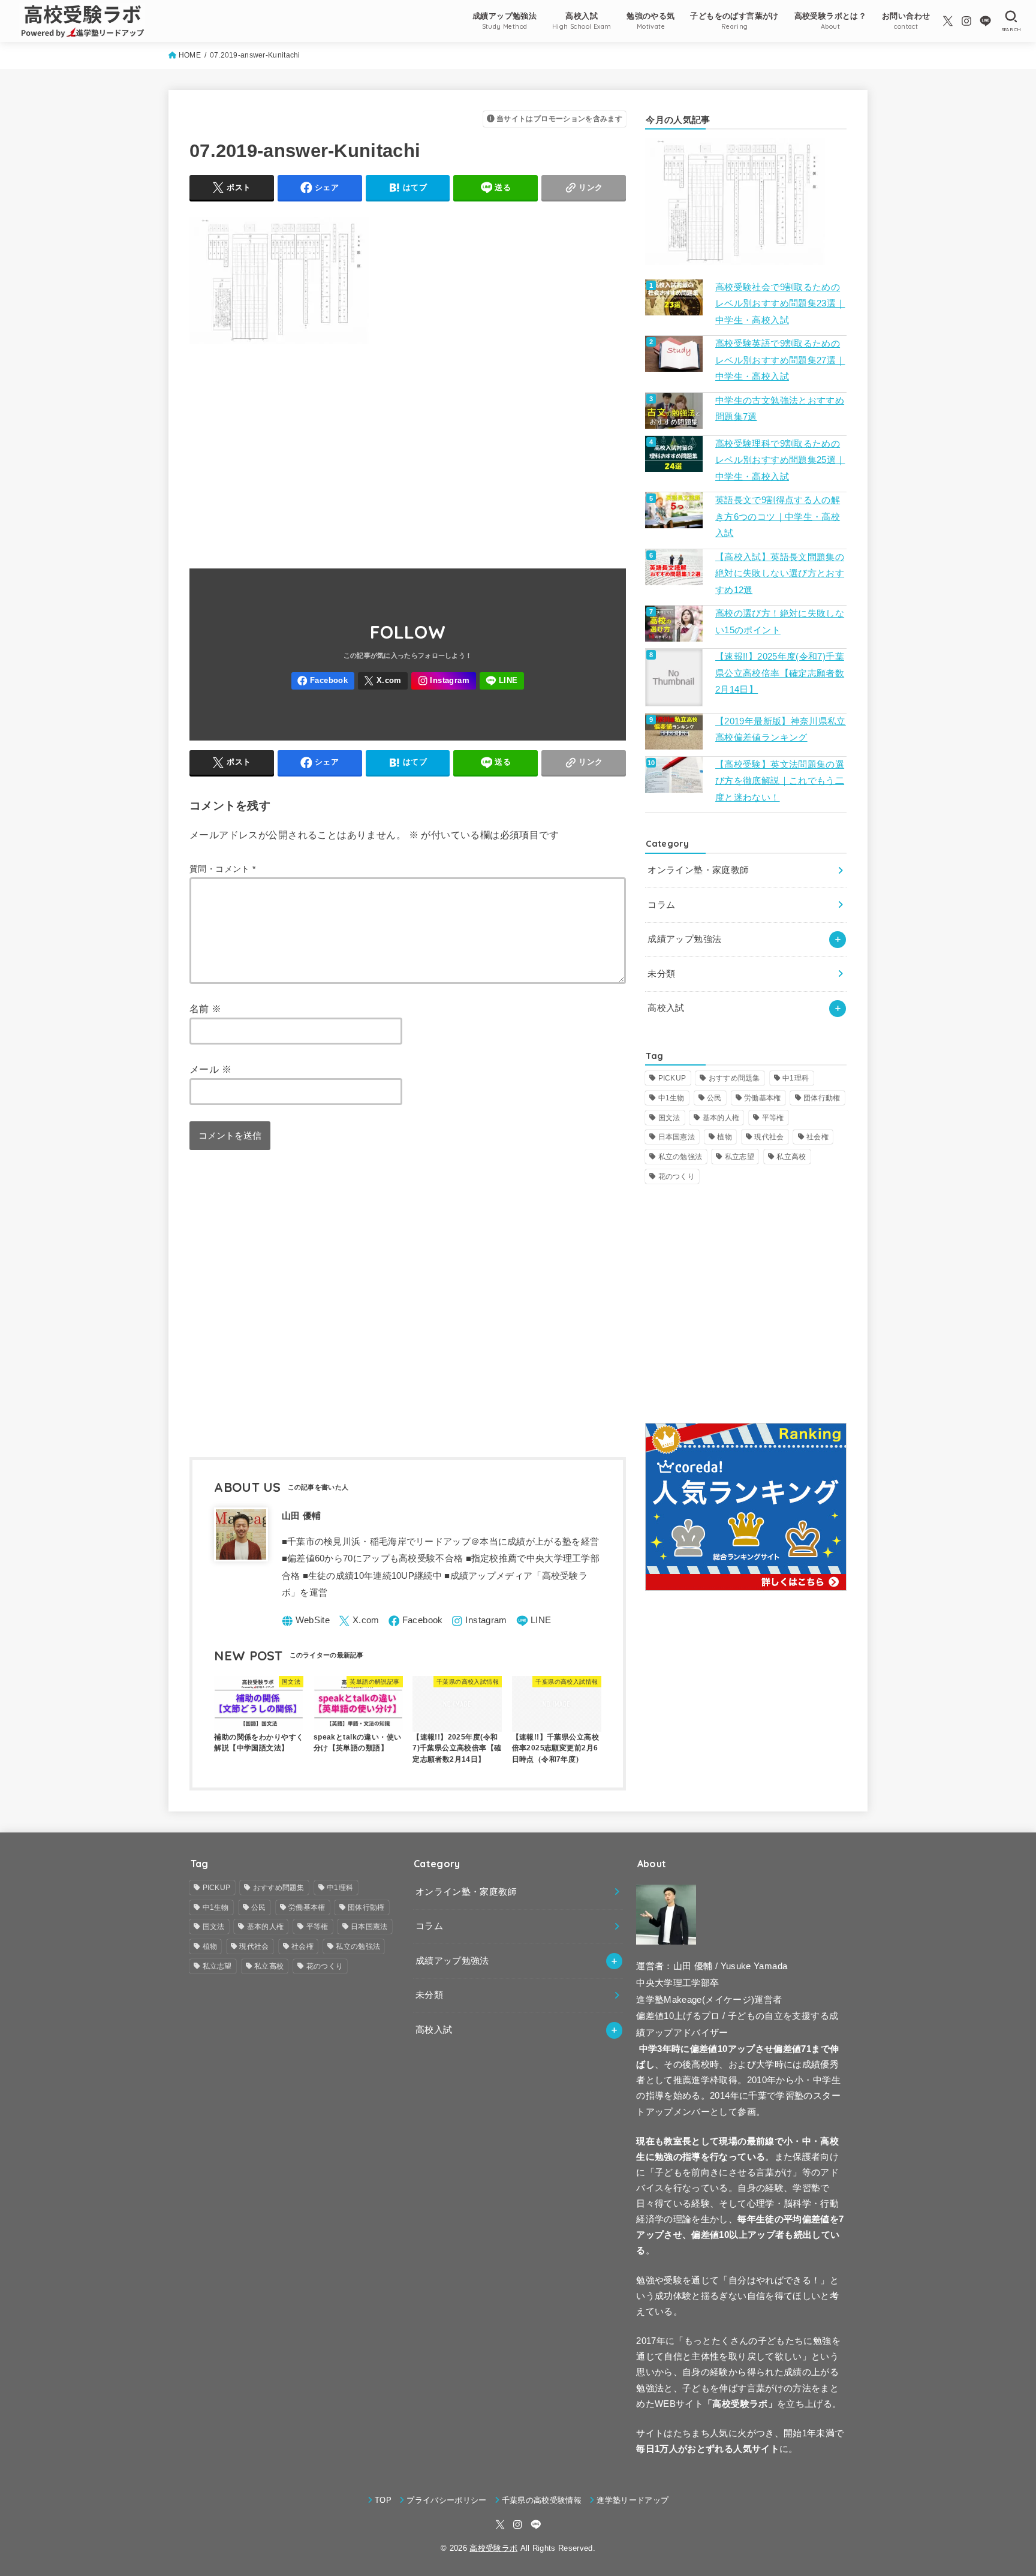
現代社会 (769, 1137)
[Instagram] (966, 21)
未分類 (661, 974)
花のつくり (677, 1176)
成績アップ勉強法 (684, 939)
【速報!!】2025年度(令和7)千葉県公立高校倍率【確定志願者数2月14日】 (780, 673)
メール (210, 1069)
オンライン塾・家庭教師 (698, 870)
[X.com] (948, 21)
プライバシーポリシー (446, 2500)
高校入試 (666, 1008)
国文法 (669, 1118)
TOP (383, 2500)
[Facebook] (323, 681)
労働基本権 (763, 1098)
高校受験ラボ (493, 2548)
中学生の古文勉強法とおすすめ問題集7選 (780, 409)
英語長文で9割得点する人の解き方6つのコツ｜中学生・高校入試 (778, 517)
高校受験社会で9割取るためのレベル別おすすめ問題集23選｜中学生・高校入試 (780, 304)
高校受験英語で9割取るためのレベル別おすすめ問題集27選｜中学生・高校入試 (780, 360)
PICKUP (672, 1078)
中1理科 (796, 1078)
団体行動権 (822, 1098)
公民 (714, 1098)
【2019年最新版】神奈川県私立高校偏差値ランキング (781, 730)
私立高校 (791, 1157)
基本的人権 (721, 1118)
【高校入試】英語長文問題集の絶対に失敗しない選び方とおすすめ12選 (780, 574)
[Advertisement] (408, 450)
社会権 (817, 1137)
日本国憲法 (677, 1137)
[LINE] (985, 21)
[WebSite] (306, 1621)
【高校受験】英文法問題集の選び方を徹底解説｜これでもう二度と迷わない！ (780, 781)
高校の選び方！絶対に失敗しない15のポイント (780, 622)
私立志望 (740, 1157)
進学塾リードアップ (633, 2500)
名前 (206, 1009)
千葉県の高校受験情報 (542, 2500)
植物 (725, 1137)
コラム (661, 905)
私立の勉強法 (680, 1157)
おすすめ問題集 (734, 1078)
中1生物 (671, 1098)
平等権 (773, 1118)
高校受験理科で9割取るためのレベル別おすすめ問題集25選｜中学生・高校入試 (780, 460)
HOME (190, 55)
